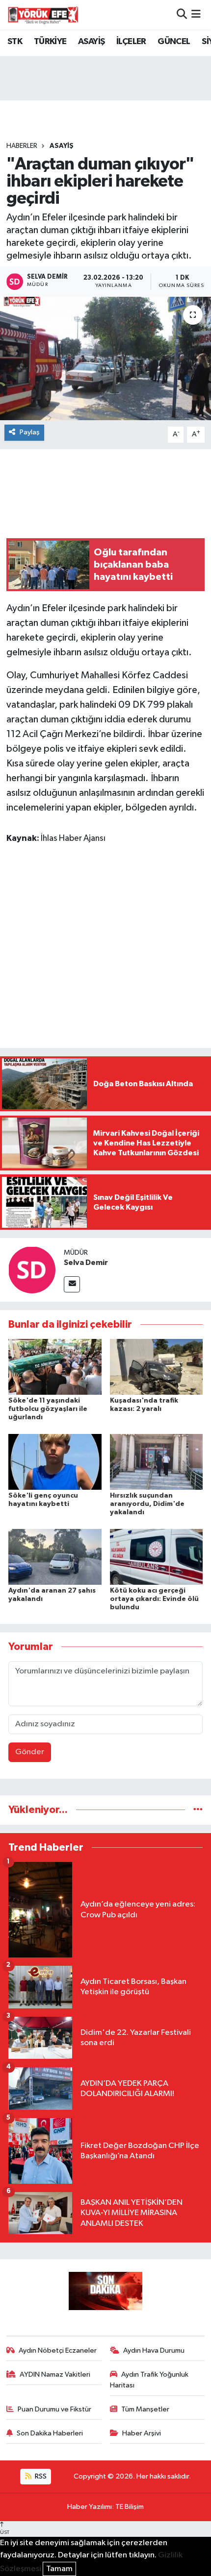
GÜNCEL (174, 42)
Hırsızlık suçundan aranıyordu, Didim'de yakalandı (147, 1504)
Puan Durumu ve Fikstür (54, 2409)
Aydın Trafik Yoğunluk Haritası (149, 2380)
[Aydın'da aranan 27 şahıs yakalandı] (55, 1557)
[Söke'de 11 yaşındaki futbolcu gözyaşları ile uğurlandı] (55, 1367)
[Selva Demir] (32, 1270)
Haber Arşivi (142, 2433)
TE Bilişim (130, 2507)
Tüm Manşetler (145, 2409)
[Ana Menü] (196, 14)
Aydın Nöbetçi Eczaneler (58, 2350)
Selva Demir (86, 1263)
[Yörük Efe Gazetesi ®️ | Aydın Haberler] (43, 15)
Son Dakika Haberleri (50, 2433)
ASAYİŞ (91, 42)
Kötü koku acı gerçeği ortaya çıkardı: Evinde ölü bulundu (154, 1599)
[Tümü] (198, 1810)
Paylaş (30, 432)
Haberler (22, 146)
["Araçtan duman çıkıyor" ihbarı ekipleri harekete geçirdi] (105, 358)
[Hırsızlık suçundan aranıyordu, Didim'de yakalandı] (157, 1462)
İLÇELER (131, 42)
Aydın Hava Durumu (154, 2350)
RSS (40, 2476)
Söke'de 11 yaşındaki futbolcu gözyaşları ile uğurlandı (48, 1409)
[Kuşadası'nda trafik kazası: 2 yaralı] (157, 1367)
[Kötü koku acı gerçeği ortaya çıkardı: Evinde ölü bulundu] (157, 1557)
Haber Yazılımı (90, 2507)
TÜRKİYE (50, 42)
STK (15, 42)
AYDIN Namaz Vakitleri (55, 2374)
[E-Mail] (72, 1284)
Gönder (30, 1752)
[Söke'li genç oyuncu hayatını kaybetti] (55, 1462)
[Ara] (182, 14)
